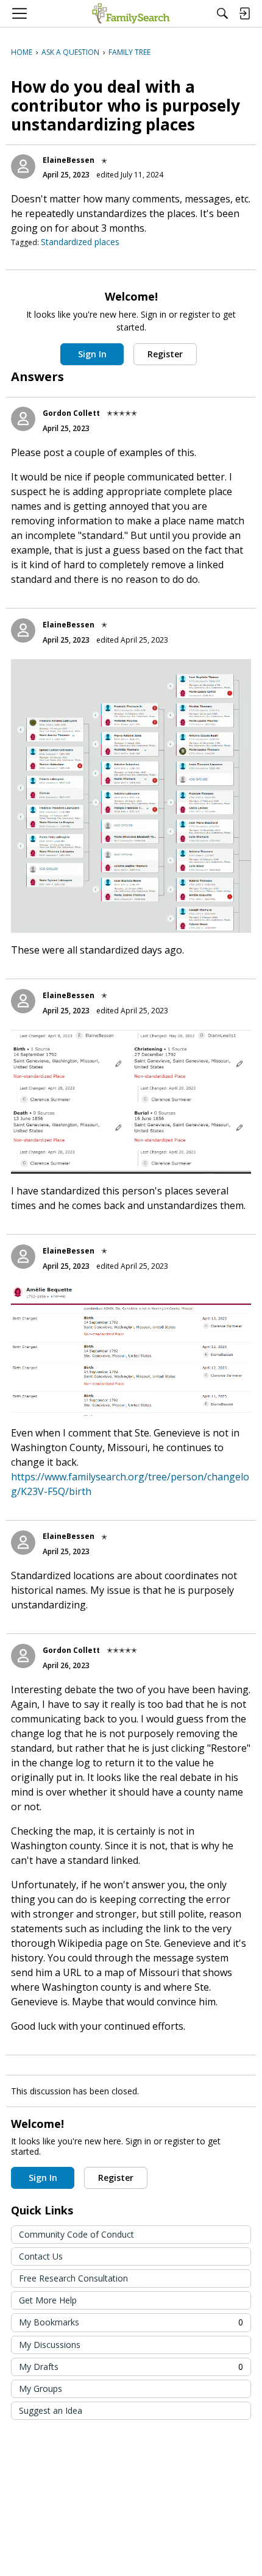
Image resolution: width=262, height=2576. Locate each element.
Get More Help (48, 2300)
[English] (131, 13)
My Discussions (50, 2345)
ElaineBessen (69, 160)
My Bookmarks (131, 2322)
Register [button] (165, 354)
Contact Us (41, 2256)
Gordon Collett (71, 413)
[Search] (222, 13)
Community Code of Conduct (76, 2234)
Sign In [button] (92, 354)
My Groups (41, 2389)
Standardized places (80, 242)
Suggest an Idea (51, 2410)
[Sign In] (244, 13)
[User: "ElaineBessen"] (23, 166)
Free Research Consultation (73, 2278)
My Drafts (131, 2367)
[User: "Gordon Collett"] (23, 419)
